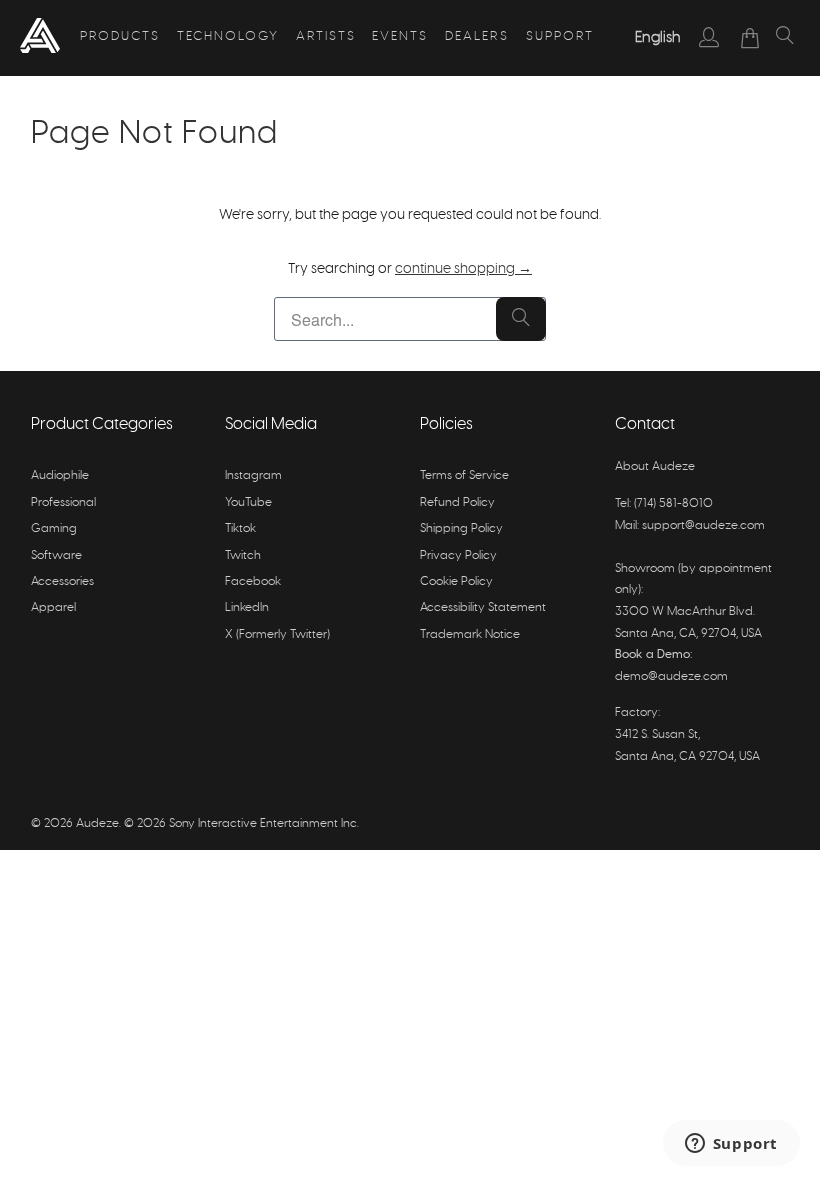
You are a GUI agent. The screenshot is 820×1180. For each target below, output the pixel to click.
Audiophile (60, 475)
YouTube (248, 502)
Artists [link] (326, 36)
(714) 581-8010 (673, 503)
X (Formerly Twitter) (277, 634)
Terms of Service (464, 475)
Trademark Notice (470, 634)
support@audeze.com (703, 525)
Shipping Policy (461, 528)
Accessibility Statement (483, 607)
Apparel (53, 607)
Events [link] (400, 36)
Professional (63, 502)
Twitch (243, 555)
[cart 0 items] (750, 38)
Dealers (477, 36)
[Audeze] (40, 38)
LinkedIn (247, 607)
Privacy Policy (458, 555)
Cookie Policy (456, 581)
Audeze (97, 823)
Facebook (253, 581)
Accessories (62, 581)
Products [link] (120, 36)
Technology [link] (228, 36)
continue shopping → (463, 269)
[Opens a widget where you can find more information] (731, 1145)
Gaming (54, 528)
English (658, 37)
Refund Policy (457, 502)
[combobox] (658, 38)
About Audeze (655, 466)
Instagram (253, 475)
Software (56, 555)
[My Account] (709, 37)
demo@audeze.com (671, 676)
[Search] (785, 38)
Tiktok (240, 528)
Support (560, 36)
